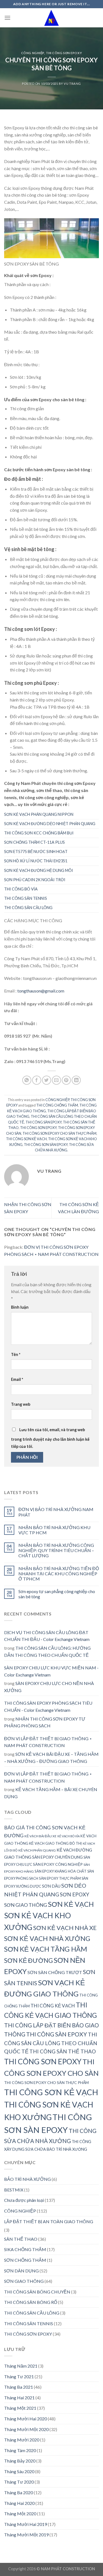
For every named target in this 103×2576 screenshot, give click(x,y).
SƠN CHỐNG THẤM (25, 2260)
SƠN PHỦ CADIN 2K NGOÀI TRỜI (35, 880)
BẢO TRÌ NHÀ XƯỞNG (27, 2179)
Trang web (21, 1404)
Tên (16, 1354)
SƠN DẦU (51, 1886)
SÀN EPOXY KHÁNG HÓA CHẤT (61, 1871)
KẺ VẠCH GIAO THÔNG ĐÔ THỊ (55, 1843)
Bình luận (20, 1307)
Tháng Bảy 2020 (20, 2461)
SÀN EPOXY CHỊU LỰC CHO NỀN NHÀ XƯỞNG (49, 1687)
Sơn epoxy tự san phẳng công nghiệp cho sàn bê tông (57, 1594)
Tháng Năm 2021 (21, 2366)
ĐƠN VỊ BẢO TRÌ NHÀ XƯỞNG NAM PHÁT (56, 1512)
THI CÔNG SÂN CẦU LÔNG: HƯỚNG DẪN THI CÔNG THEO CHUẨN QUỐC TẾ (47, 1651)
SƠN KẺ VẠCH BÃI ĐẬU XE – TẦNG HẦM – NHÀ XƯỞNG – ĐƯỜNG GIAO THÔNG (51, 1758)
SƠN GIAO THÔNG (26, 1905)
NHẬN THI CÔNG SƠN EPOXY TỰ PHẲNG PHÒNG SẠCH (45, 1722)
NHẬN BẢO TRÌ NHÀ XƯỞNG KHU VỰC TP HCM (54, 1530)
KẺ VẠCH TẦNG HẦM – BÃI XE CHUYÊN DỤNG (51, 1793)
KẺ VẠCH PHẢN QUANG (37, 1850)
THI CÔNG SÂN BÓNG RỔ (31, 2302)
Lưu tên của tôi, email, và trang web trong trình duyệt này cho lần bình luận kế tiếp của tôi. (50, 1438)
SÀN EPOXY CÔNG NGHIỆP (58, 1864)
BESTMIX (14, 2190)
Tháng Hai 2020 (19, 2503)
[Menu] (7, 18)
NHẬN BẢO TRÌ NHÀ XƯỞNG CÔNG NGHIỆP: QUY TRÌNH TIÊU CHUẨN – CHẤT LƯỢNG (56, 1550)
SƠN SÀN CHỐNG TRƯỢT (55, 1972)
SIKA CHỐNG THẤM (25, 2249)
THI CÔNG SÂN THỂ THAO (63, 2051)
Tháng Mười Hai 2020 (26, 2419)
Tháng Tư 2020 (19, 2482)
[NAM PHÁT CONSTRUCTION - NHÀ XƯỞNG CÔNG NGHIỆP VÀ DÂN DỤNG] (51, 18)
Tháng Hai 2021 (19, 2398)
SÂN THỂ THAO (21, 2239)
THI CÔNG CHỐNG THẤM (57, 1105)
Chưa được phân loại (24, 2200)
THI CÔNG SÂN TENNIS (26, 898)
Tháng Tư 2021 (19, 2376)
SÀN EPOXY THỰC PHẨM (60, 1878)
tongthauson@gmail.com (41, 991)
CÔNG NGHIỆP (33, 53)
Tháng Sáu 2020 (19, 2471)
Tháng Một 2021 (20, 2408)
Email (17, 1379)
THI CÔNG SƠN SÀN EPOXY (46, 1145)
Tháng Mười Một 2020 (26, 2429)
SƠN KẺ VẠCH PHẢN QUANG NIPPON (39, 814)
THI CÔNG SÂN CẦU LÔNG (28, 908)
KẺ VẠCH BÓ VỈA (69, 1836)
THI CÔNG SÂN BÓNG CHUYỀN (37, 2292)
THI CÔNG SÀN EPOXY (44, 1122)
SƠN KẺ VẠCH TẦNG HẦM (46, 1949)
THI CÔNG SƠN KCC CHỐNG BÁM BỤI (39, 833)
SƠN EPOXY (75, 1894)
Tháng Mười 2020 (22, 2440)
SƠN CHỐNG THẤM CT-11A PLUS (34, 842)
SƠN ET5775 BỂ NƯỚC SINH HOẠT (36, 852)
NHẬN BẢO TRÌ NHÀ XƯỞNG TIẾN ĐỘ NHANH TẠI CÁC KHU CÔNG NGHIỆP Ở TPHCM (59, 1574)
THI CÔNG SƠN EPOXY (64, 53)
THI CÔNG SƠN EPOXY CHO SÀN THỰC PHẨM (59, 1133)
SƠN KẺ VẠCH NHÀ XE (65, 1928)
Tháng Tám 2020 (20, 2450)
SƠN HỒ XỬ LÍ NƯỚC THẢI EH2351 (36, 861)
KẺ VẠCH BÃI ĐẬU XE (41, 1836)
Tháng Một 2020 (20, 2514)
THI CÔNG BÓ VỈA (21, 889)
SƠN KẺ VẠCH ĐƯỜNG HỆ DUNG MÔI (39, 870)
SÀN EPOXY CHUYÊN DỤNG (57, 1857)
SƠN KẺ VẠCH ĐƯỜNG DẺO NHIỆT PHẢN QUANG (50, 824)
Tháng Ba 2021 (19, 2387)
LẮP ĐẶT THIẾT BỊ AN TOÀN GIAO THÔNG (49, 2221)
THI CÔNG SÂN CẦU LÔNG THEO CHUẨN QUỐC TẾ (51, 2043)
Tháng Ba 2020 (19, 2492)
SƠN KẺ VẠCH (71, 1904)
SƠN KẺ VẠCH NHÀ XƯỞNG (47, 1938)
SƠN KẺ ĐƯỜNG (28, 1961)
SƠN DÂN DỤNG (21, 2271)
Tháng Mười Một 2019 (26, 2535)
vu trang (72, 84)
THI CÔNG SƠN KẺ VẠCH (26, 1139)
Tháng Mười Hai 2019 (26, 2524)
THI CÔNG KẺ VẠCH (53, 2006)
